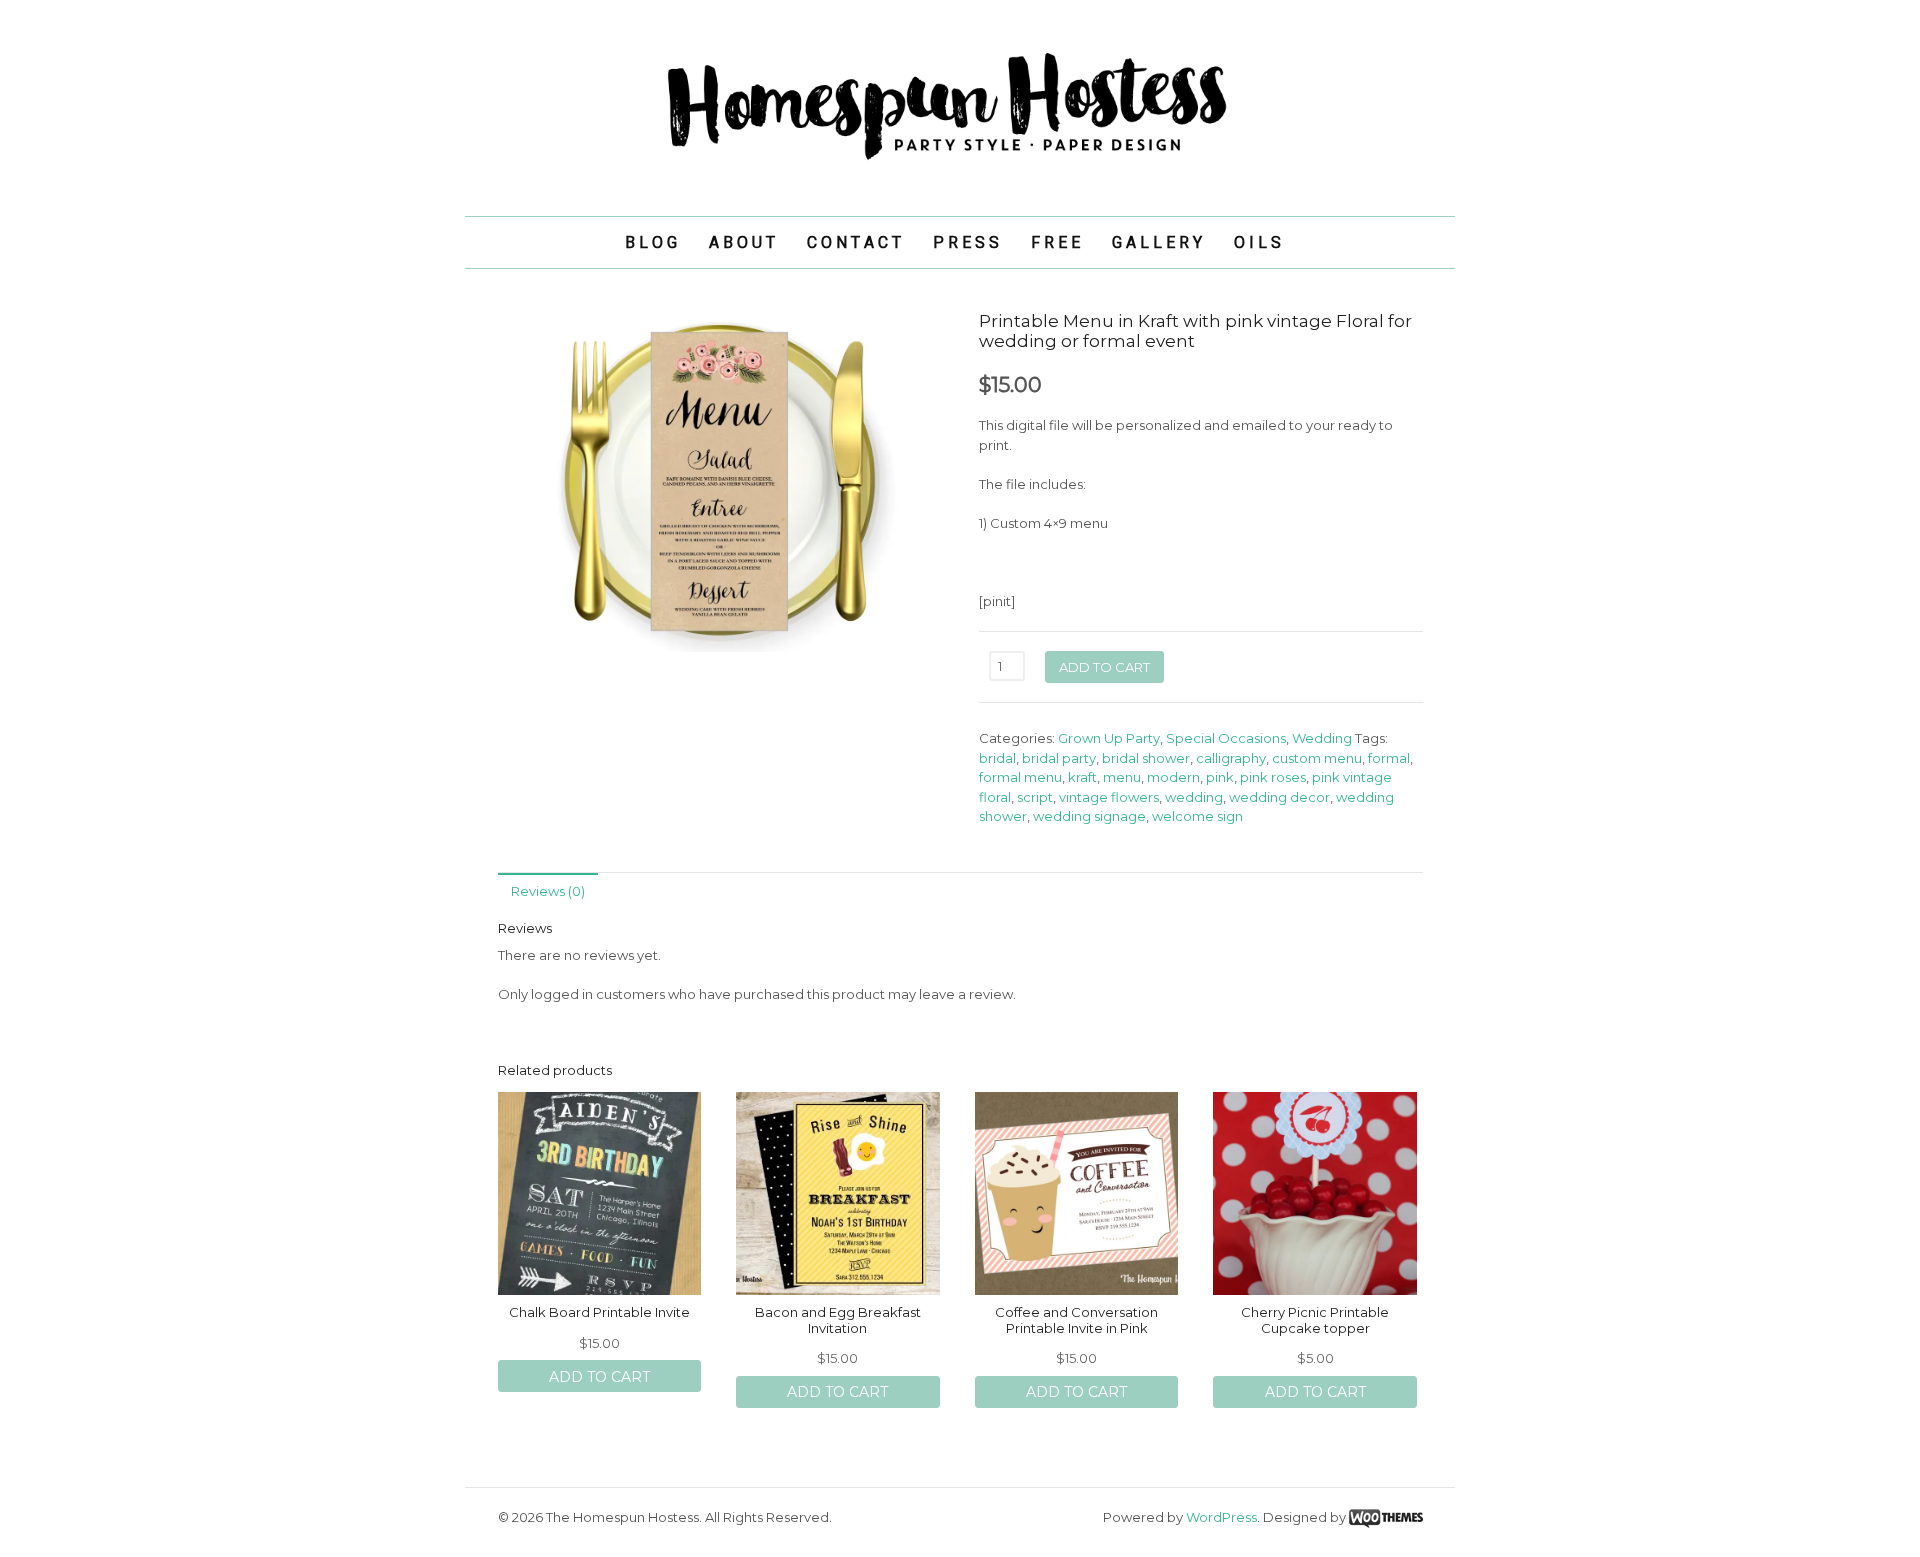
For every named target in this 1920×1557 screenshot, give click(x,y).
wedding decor (1279, 797)
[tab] (548, 890)
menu (1122, 777)
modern (1173, 777)
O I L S (1257, 242)
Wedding (1322, 738)
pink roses (1273, 777)
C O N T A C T (854, 242)
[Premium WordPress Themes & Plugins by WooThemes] (1386, 1517)
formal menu (1020, 777)
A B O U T (742, 242)
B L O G (651, 242)
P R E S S (966, 242)
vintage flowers (1109, 797)
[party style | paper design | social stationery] (960, 160)
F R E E (1055, 242)
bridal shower (1146, 758)
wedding (1194, 797)
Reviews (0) (548, 891)
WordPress (1221, 1517)
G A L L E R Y (1157, 242)
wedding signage (1089, 816)
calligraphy (1231, 758)
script (1035, 797)
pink (1220, 777)
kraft (1082, 777)
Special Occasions (1226, 738)
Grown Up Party (1109, 738)
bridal (997, 758)
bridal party (1059, 758)
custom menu (1317, 758)
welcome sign (1197, 816)
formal (1389, 758)
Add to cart (1104, 667)
